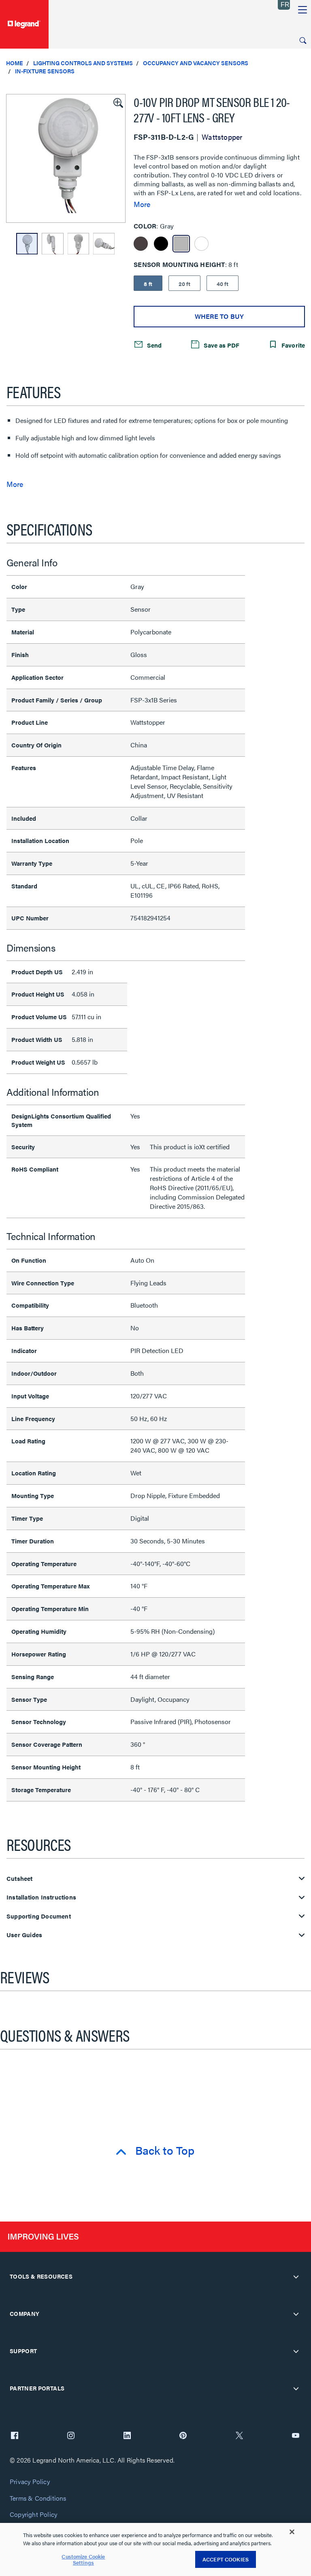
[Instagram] (71, 2436)
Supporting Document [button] (39, 1916)
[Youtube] (296, 2436)
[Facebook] (15, 2436)
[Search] (303, 41)
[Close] (292, 2532)
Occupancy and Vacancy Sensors (196, 63)
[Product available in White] (201, 244)
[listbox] (66, 158)
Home (15, 63)
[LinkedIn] (127, 2436)
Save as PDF (221, 345)
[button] (117, 102)
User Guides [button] (24, 1935)
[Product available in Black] (161, 244)
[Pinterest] (183, 2436)
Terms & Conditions (38, 2498)
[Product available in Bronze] (141, 244)
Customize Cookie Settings (83, 2560)
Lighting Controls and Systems (83, 63)
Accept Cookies (226, 2559)
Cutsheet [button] (20, 1879)
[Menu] (302, 10)
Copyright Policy (33, 2515)
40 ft (223, 284)
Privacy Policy (30, 2482)
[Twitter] (239, 2436)
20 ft (184, 284)
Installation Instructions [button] (41, 1897)
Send (153, 345)
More (142, 204)
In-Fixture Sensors (45, 71)
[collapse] (296, 2277)
